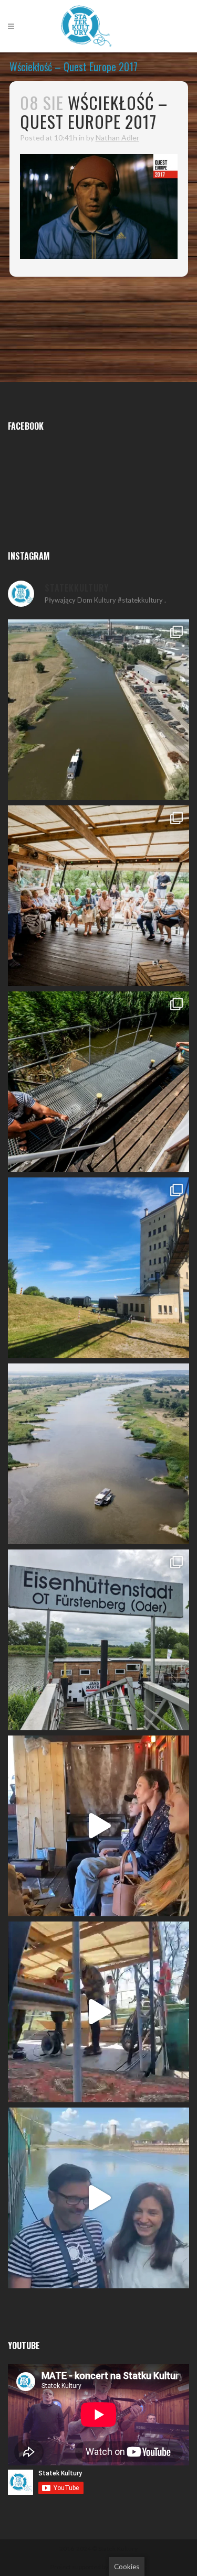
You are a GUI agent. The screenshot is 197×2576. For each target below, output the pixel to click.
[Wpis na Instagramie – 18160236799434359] (98, 2012)
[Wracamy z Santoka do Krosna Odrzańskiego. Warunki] (98, 710)
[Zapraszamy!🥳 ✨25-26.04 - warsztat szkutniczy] (98, 2198)
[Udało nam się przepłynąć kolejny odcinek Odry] (98, 1268)
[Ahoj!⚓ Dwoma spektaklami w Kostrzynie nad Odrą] (98, 896)
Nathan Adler (117, 138)
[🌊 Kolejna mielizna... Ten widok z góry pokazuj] (98, 1454)
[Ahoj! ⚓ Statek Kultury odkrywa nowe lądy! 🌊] (98, 1640)
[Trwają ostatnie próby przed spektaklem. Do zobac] (98, 1826)
